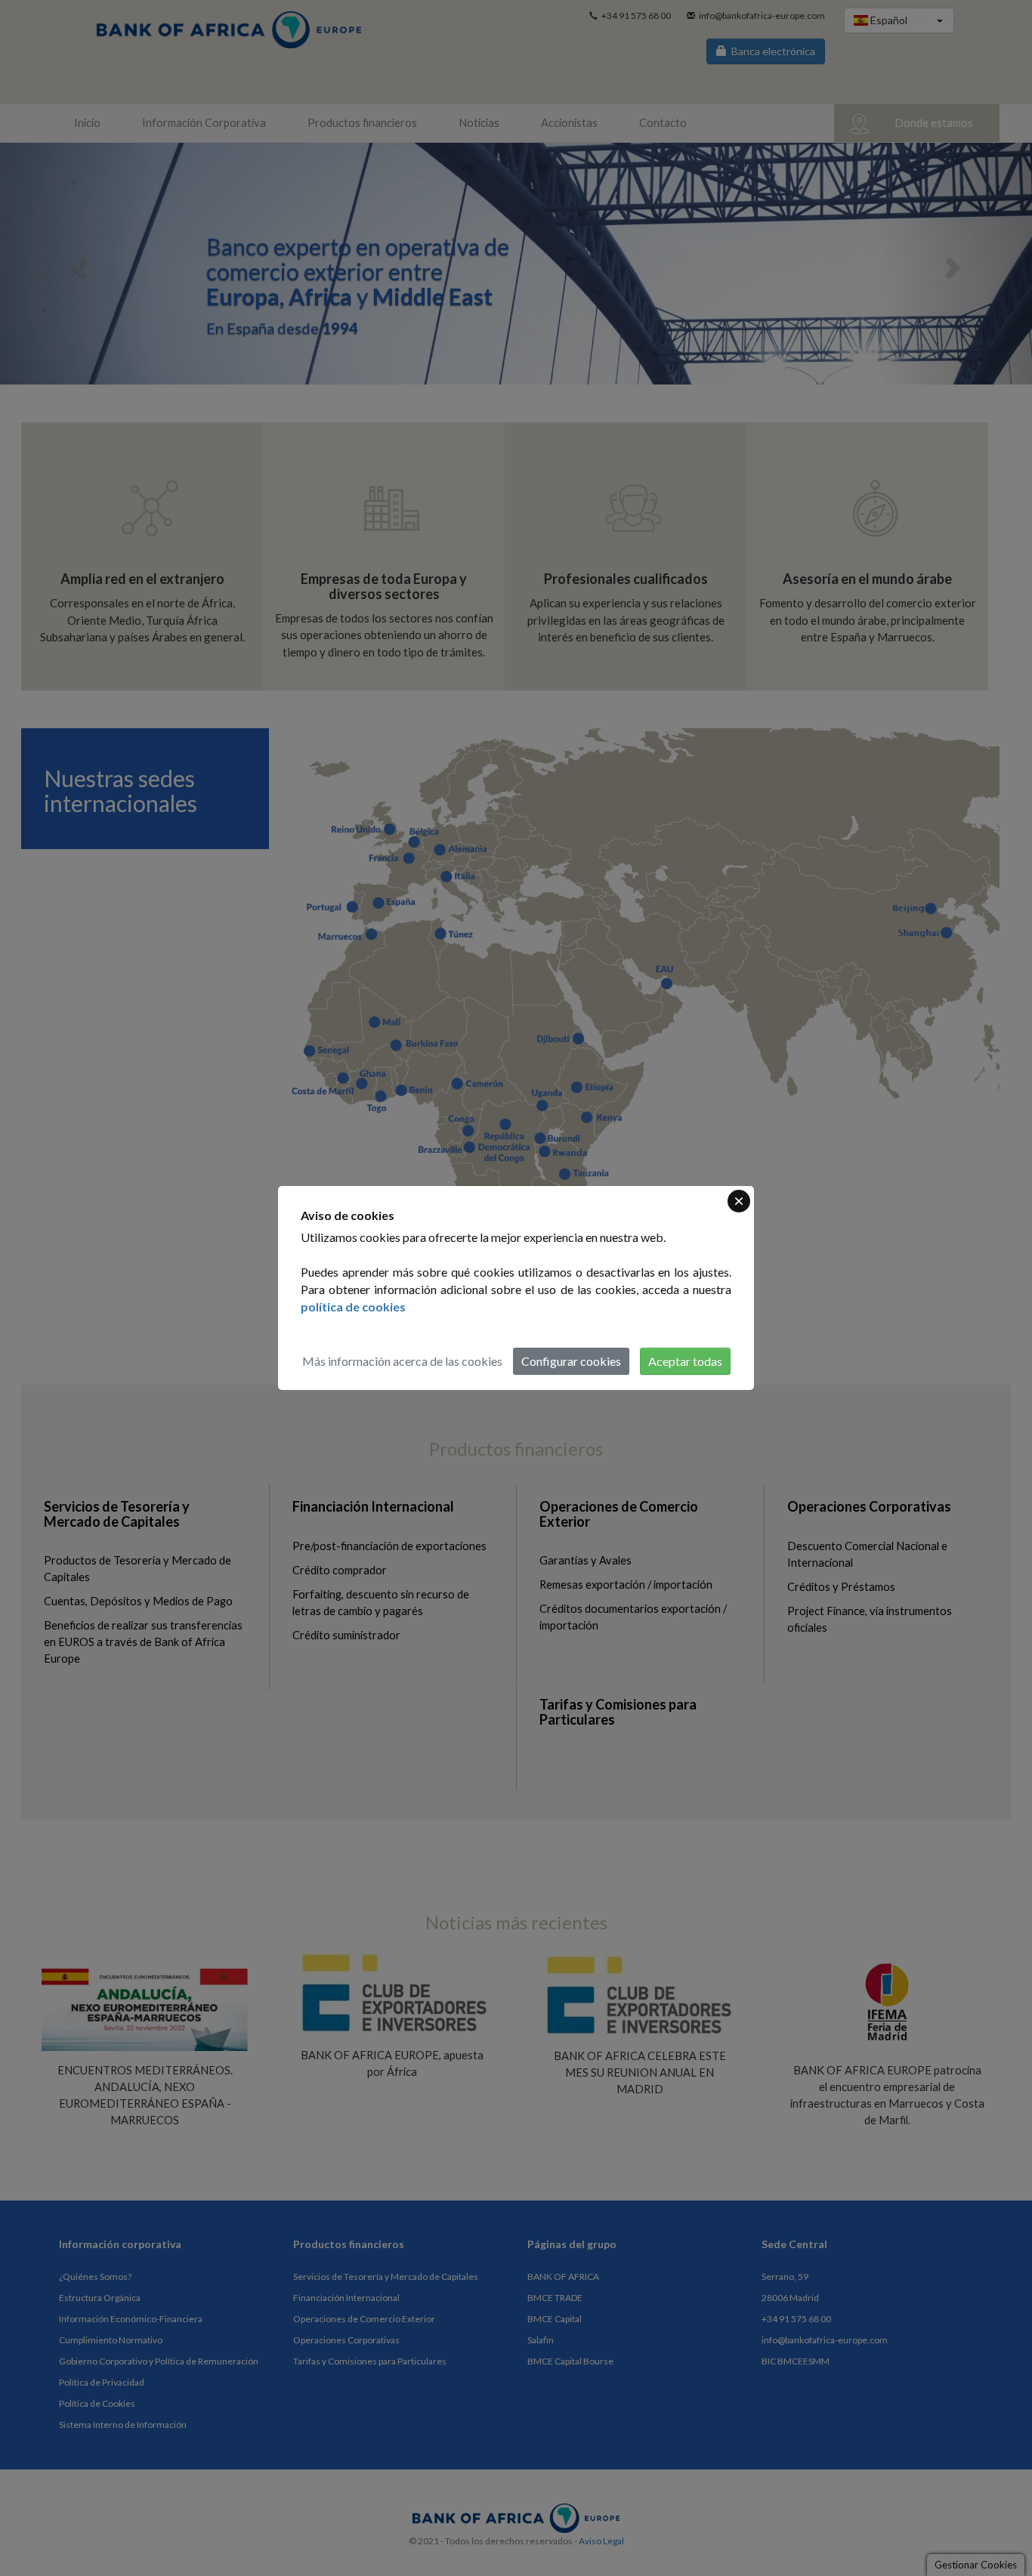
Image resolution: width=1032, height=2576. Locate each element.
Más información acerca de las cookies (402, 1361)
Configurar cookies (571, 1361)
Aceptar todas (685, 1361)
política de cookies (353, 1307)
